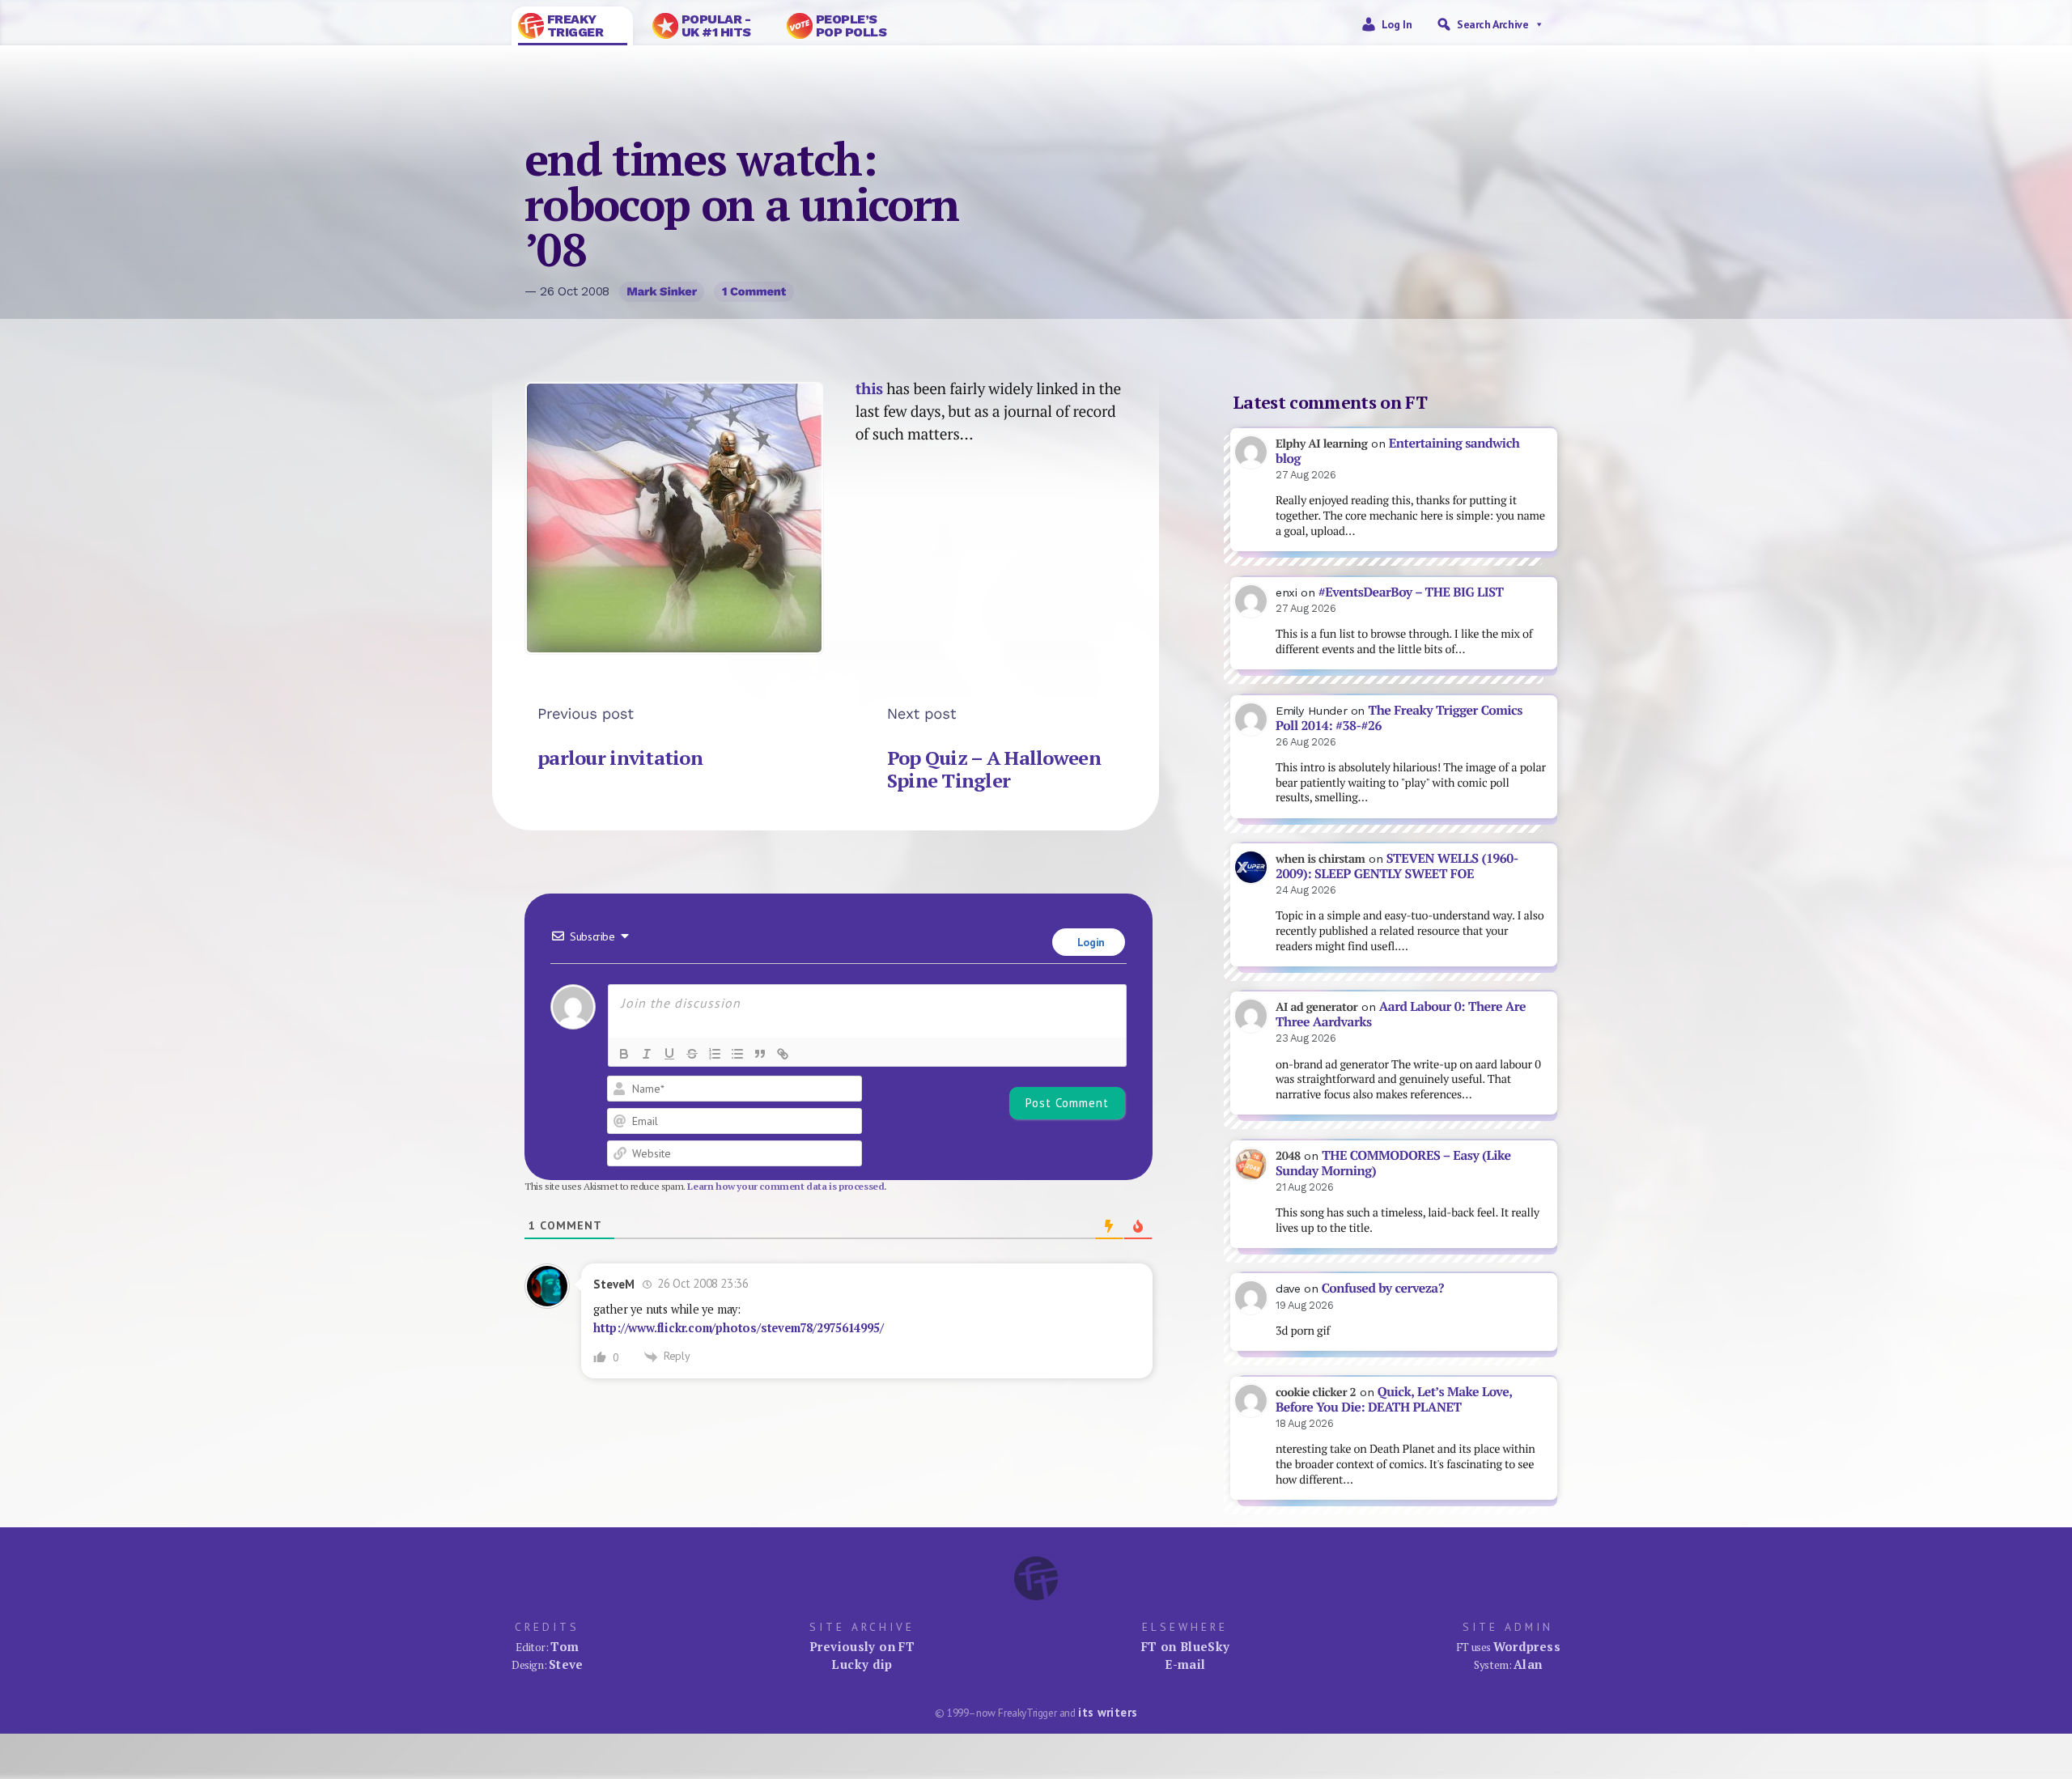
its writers (1108, 1712)
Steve (566, 1664)
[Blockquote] (760, 1054)
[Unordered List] (737, 1054)
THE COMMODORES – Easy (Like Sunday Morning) (1393, 1163)
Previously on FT (862, 1646)
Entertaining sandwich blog (1397, 451)
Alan (1528, 1664)
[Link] (783, 1054)
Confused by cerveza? (1383, 1288)
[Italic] (647, 1054)
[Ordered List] (715, 1054)
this (869, 388)
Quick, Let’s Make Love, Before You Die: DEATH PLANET (1394, 1399)
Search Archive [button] (1492, 24)
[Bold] (624, 1054)
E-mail (1185, 1664)
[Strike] (692, 1054)
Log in (1397, 24)
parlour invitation (620, 758)
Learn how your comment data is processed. (787, 1186)
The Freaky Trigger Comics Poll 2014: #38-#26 (1399, 718)
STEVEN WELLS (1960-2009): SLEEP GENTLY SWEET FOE (1397, 866)
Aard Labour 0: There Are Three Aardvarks (1401, 1014)
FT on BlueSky (1186, 1646)
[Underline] (669, 1054)
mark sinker (662, 291)
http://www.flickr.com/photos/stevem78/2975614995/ (738, 1328)
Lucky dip (862, 1664)
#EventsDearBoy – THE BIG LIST (1411, 592)
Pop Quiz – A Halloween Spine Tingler (994, 769)
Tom (565, 1646)
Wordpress (1527, 1646)
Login (1089, 942)
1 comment (754, 291)
